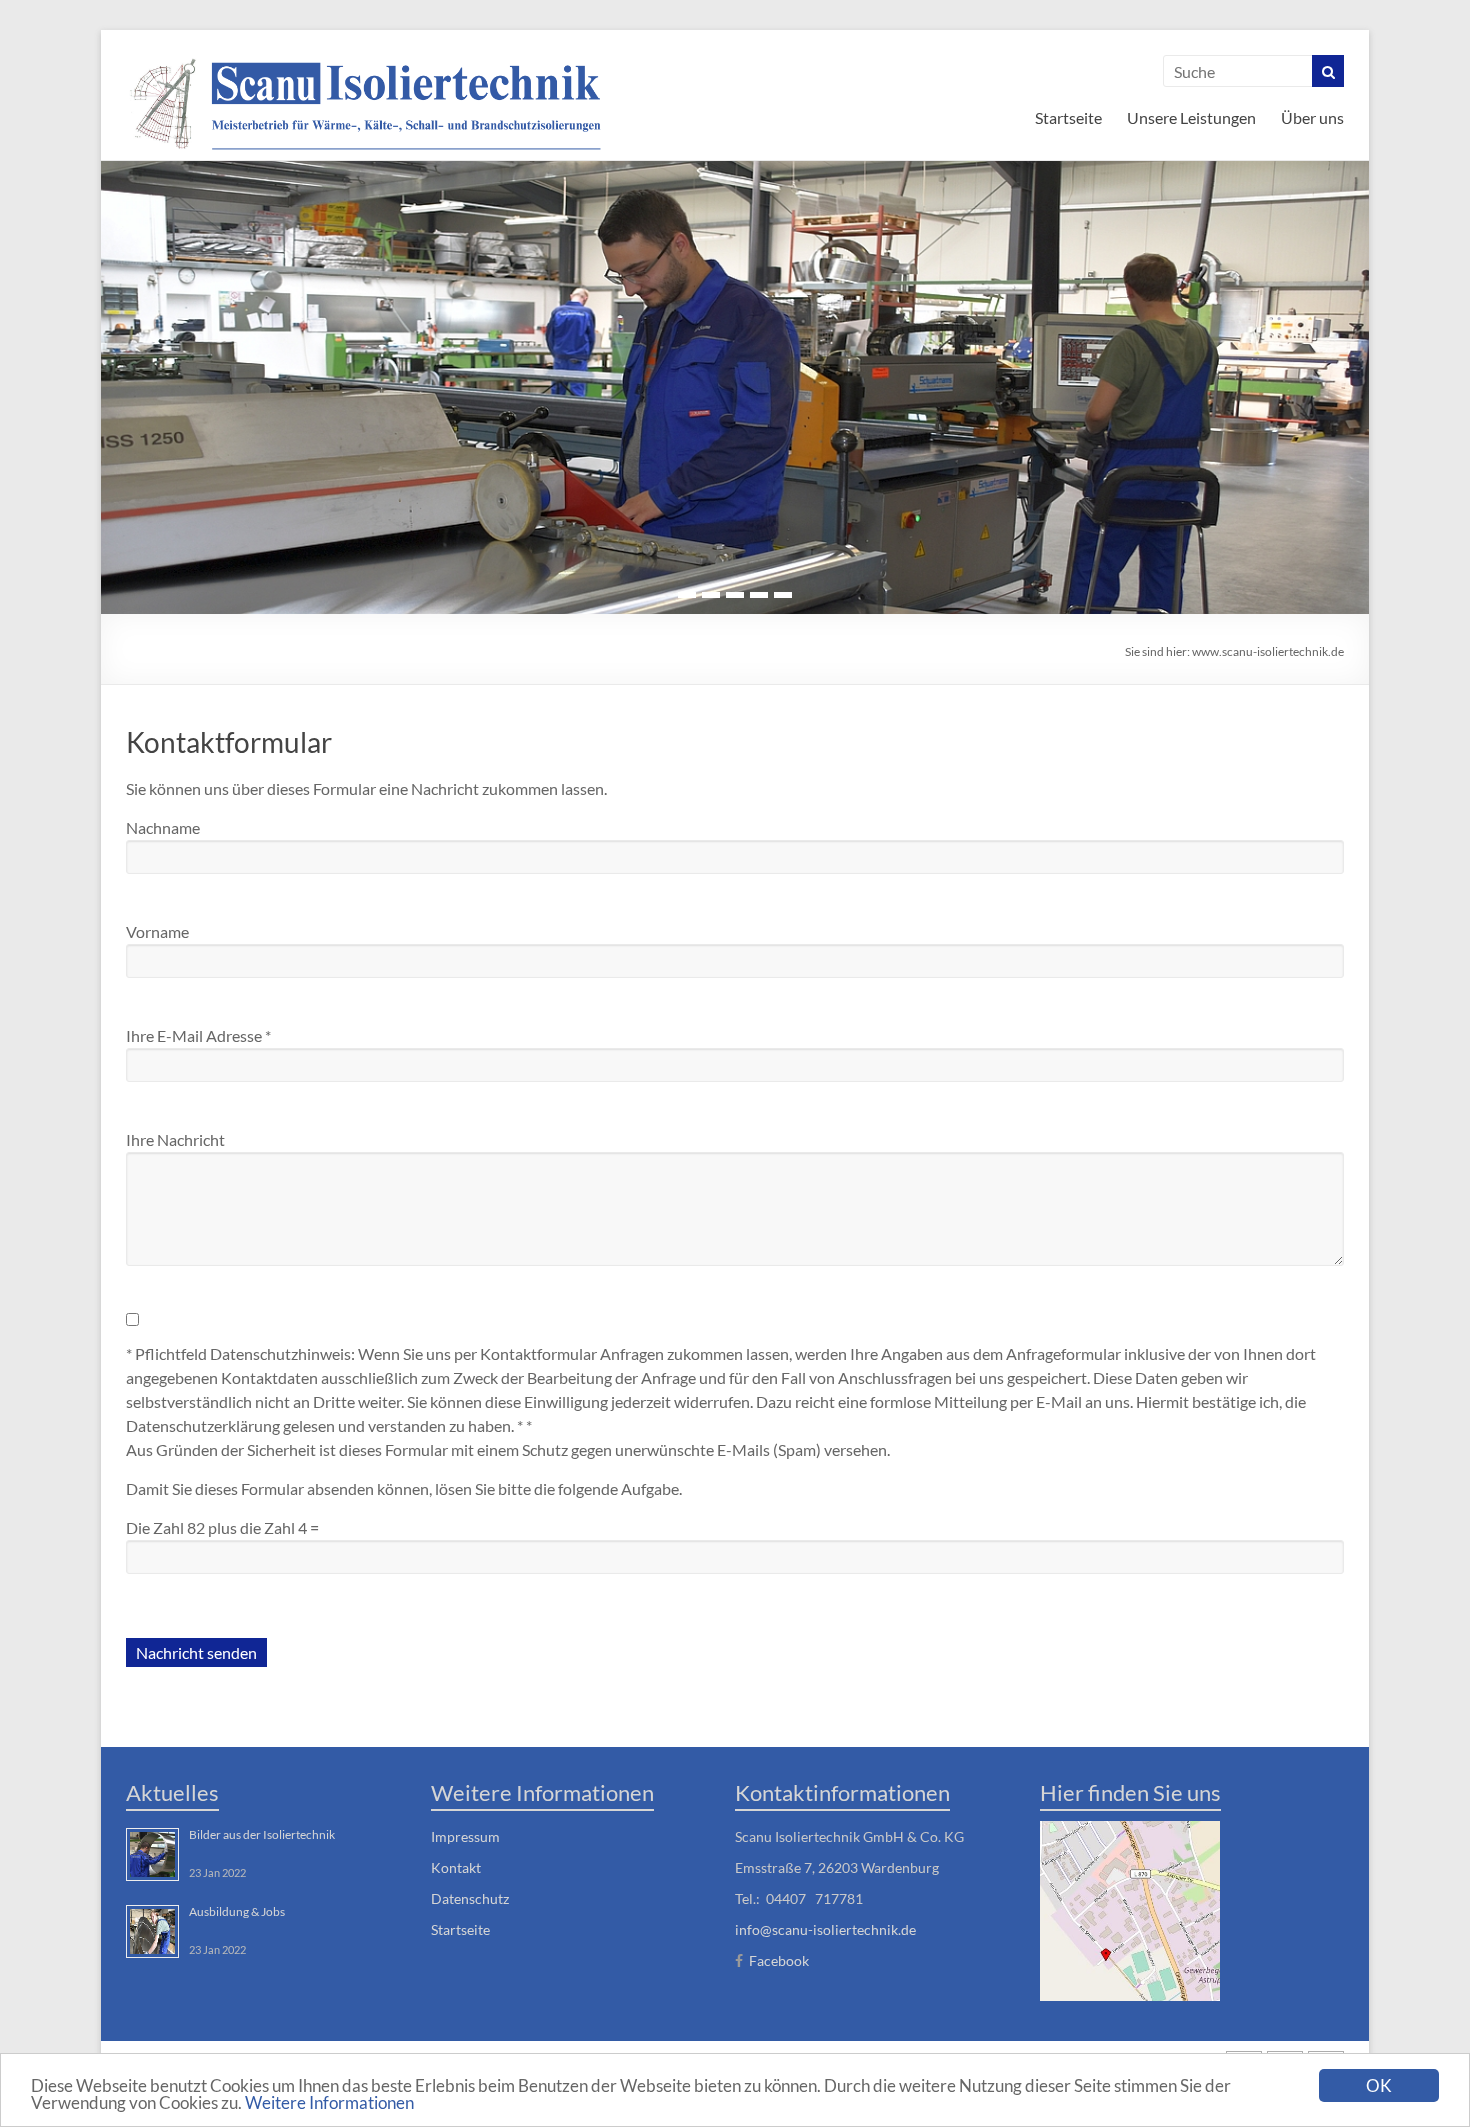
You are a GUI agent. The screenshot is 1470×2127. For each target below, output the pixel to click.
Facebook (779, 1960)
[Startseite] (366, 102)
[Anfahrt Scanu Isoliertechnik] (1130, 1908)
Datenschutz (470, 1898)
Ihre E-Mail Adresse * (198, 1035)
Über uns (1312, 117)
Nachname (163, 827)
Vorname (157, 931)
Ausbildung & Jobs (237, 1911)
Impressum (465, 1836)
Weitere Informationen (329, 2102)
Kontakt (456, 1867)
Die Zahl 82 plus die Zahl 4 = (222, 1527)
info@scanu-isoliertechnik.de (825, 1929)
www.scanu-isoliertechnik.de (1268, 651)
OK (1379, 2085)
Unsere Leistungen (1191, 117)
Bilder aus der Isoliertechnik (262, 1834)
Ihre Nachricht (175, 1139)
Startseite (1068, 117)
